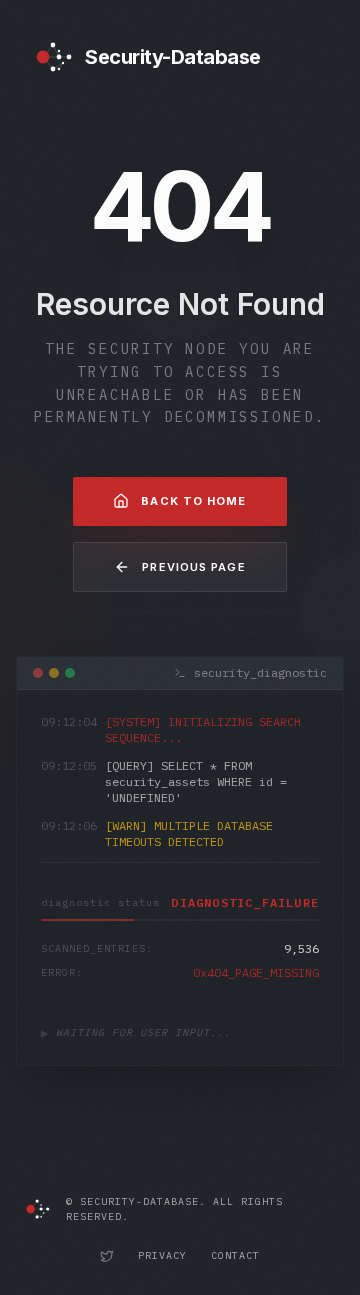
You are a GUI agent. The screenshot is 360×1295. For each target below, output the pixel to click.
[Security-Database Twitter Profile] (107, 1256)
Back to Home (193, 501)
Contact (235, 1255)
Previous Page (193, 567)
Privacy (162, 1255)
